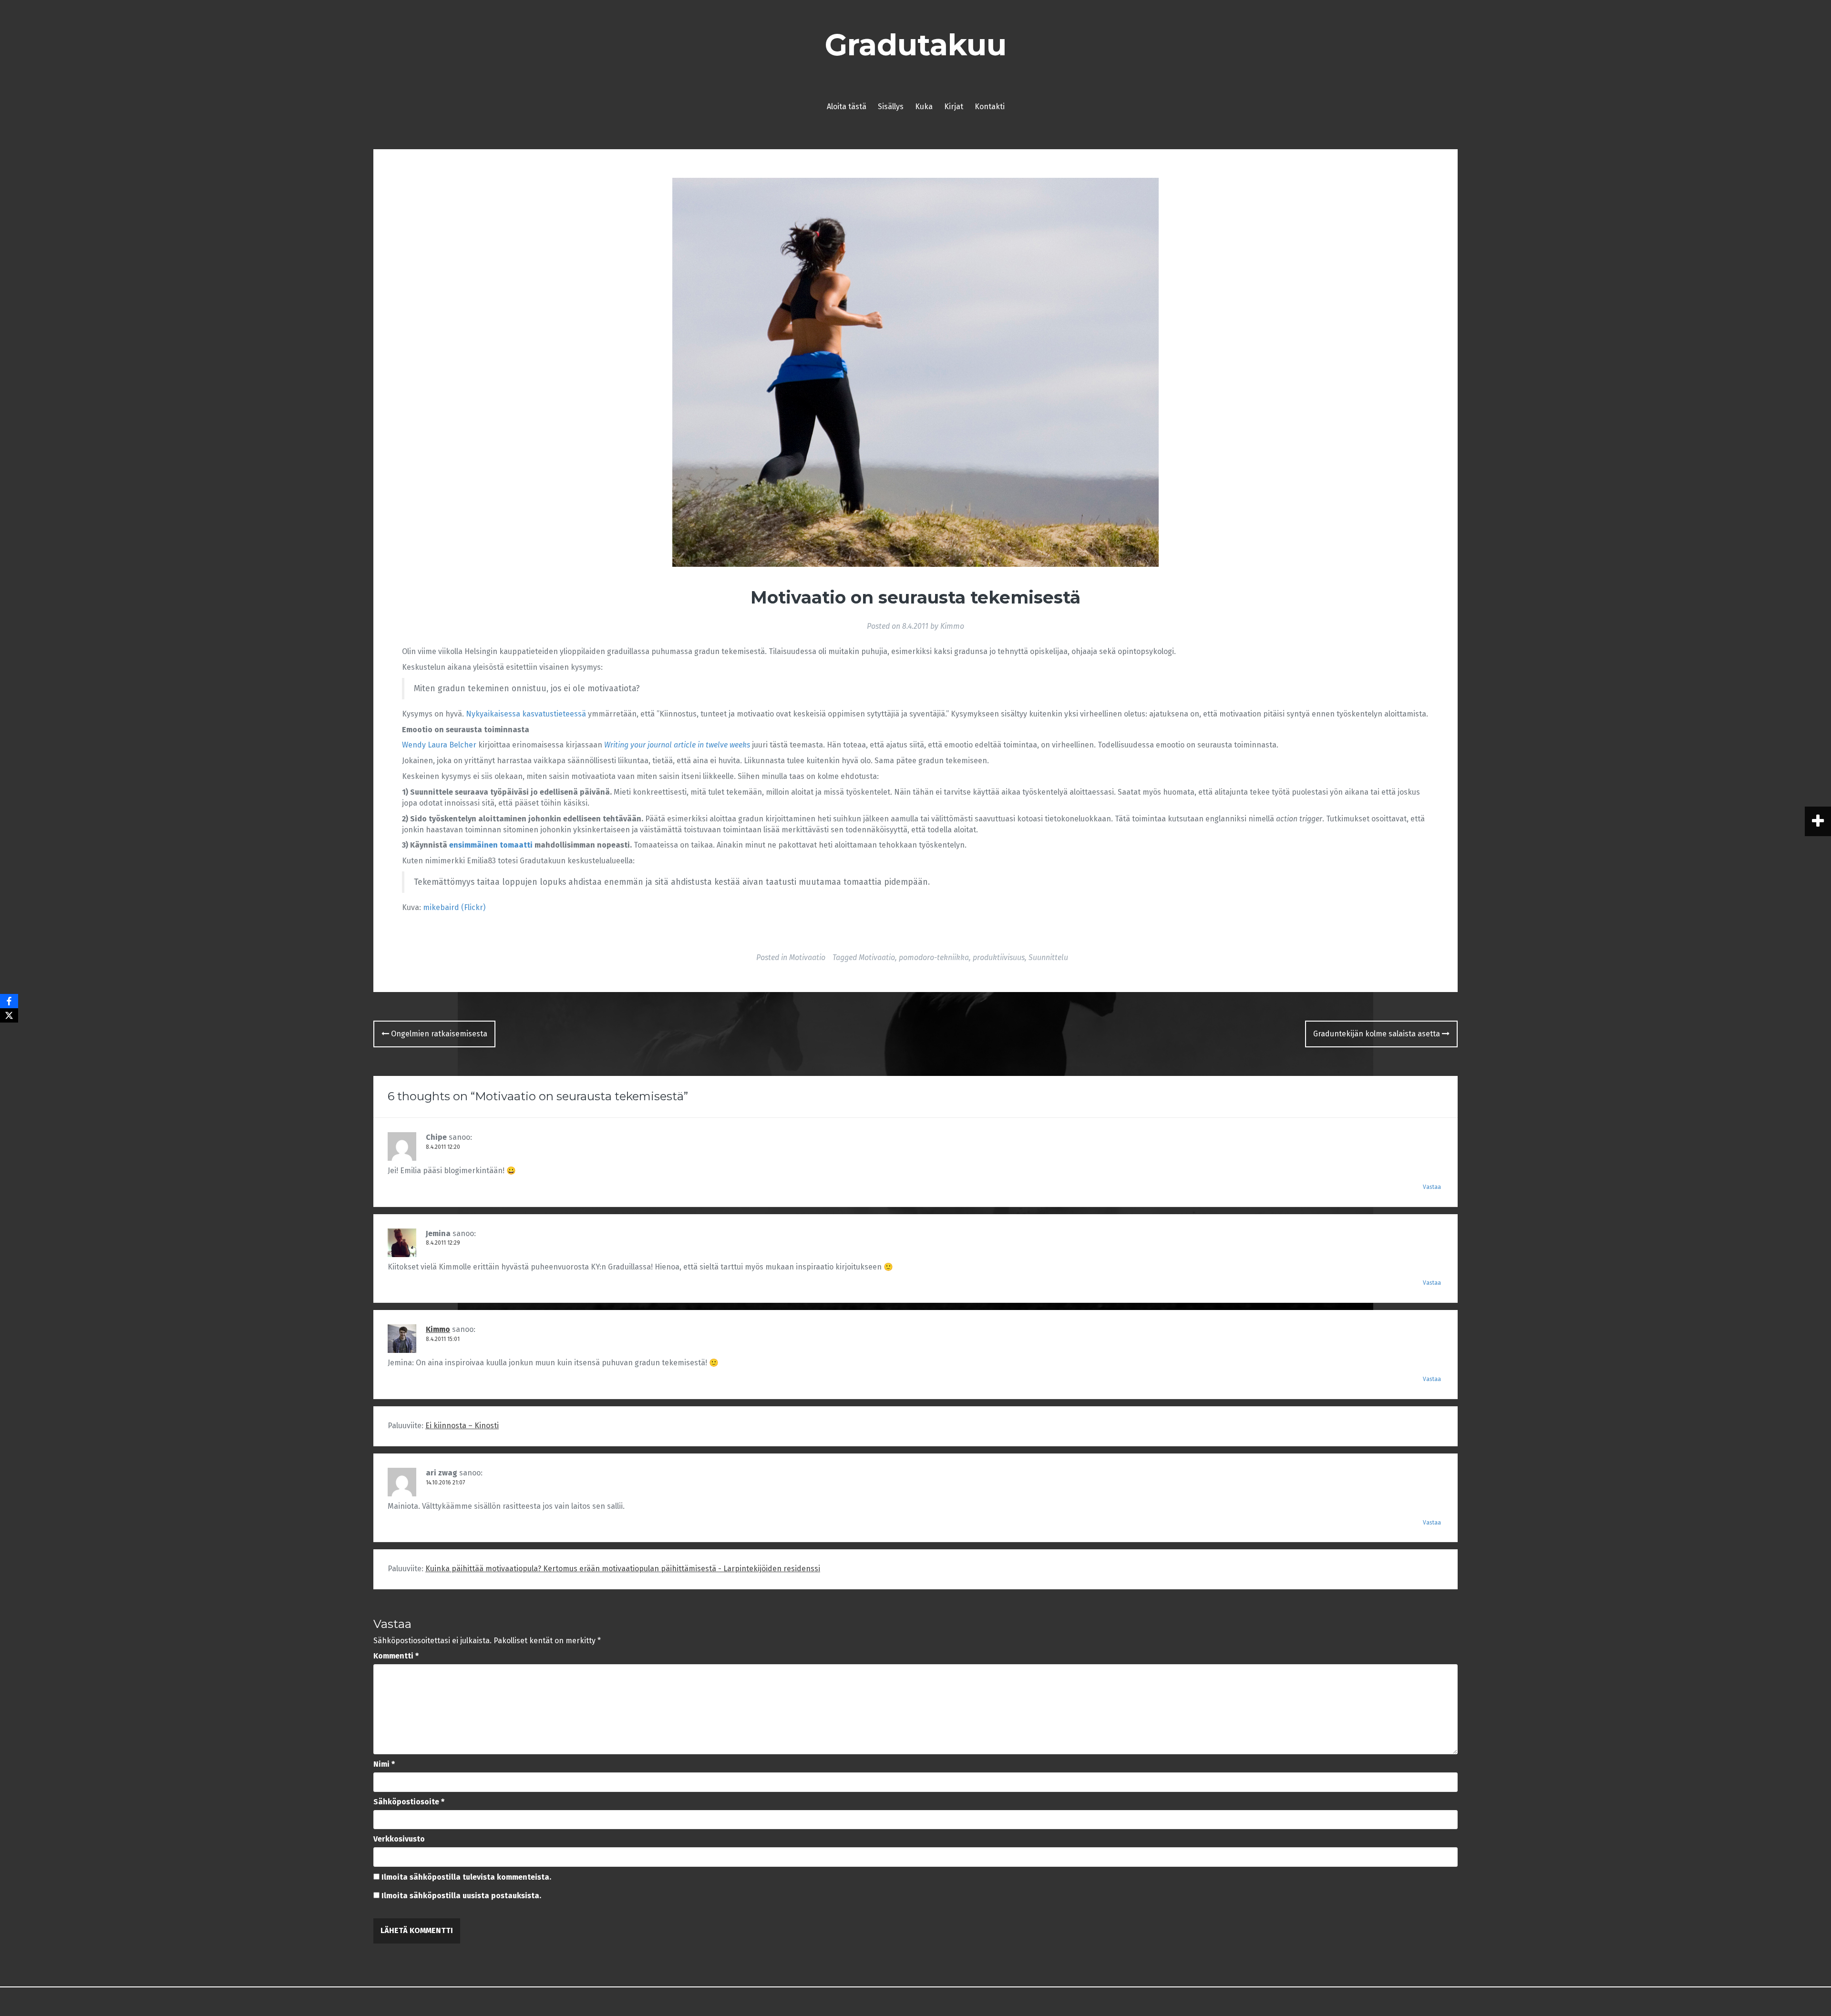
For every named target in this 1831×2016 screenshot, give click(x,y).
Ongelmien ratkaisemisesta (438, 1034)
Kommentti (396, 1656)
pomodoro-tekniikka (934, 957)
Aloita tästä (847, 107)
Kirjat (954, 107)
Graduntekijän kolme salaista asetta (1378, 1034)
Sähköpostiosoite (409, 1802)
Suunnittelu (1048, 957)
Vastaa (1432, 1187)
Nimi (384, 1764)
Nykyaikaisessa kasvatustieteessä (526, 714)
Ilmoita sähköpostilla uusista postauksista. (461, 1896)
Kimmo (952, 626)
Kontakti (990, 107)
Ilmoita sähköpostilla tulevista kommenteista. (466, 1877)
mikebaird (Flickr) (454, 907)
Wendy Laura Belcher (439, 745)
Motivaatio (807, 957)
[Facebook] (9, 1001)
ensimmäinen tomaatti (491, 845)
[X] (9, 1015)
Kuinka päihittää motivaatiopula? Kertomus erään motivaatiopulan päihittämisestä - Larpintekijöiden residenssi (623, 1569)
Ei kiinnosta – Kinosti (462, 1426)
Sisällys (891, 107)
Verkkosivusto (399, 1839)
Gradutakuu (916, 45)
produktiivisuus (999, 957)
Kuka (924, 107)
